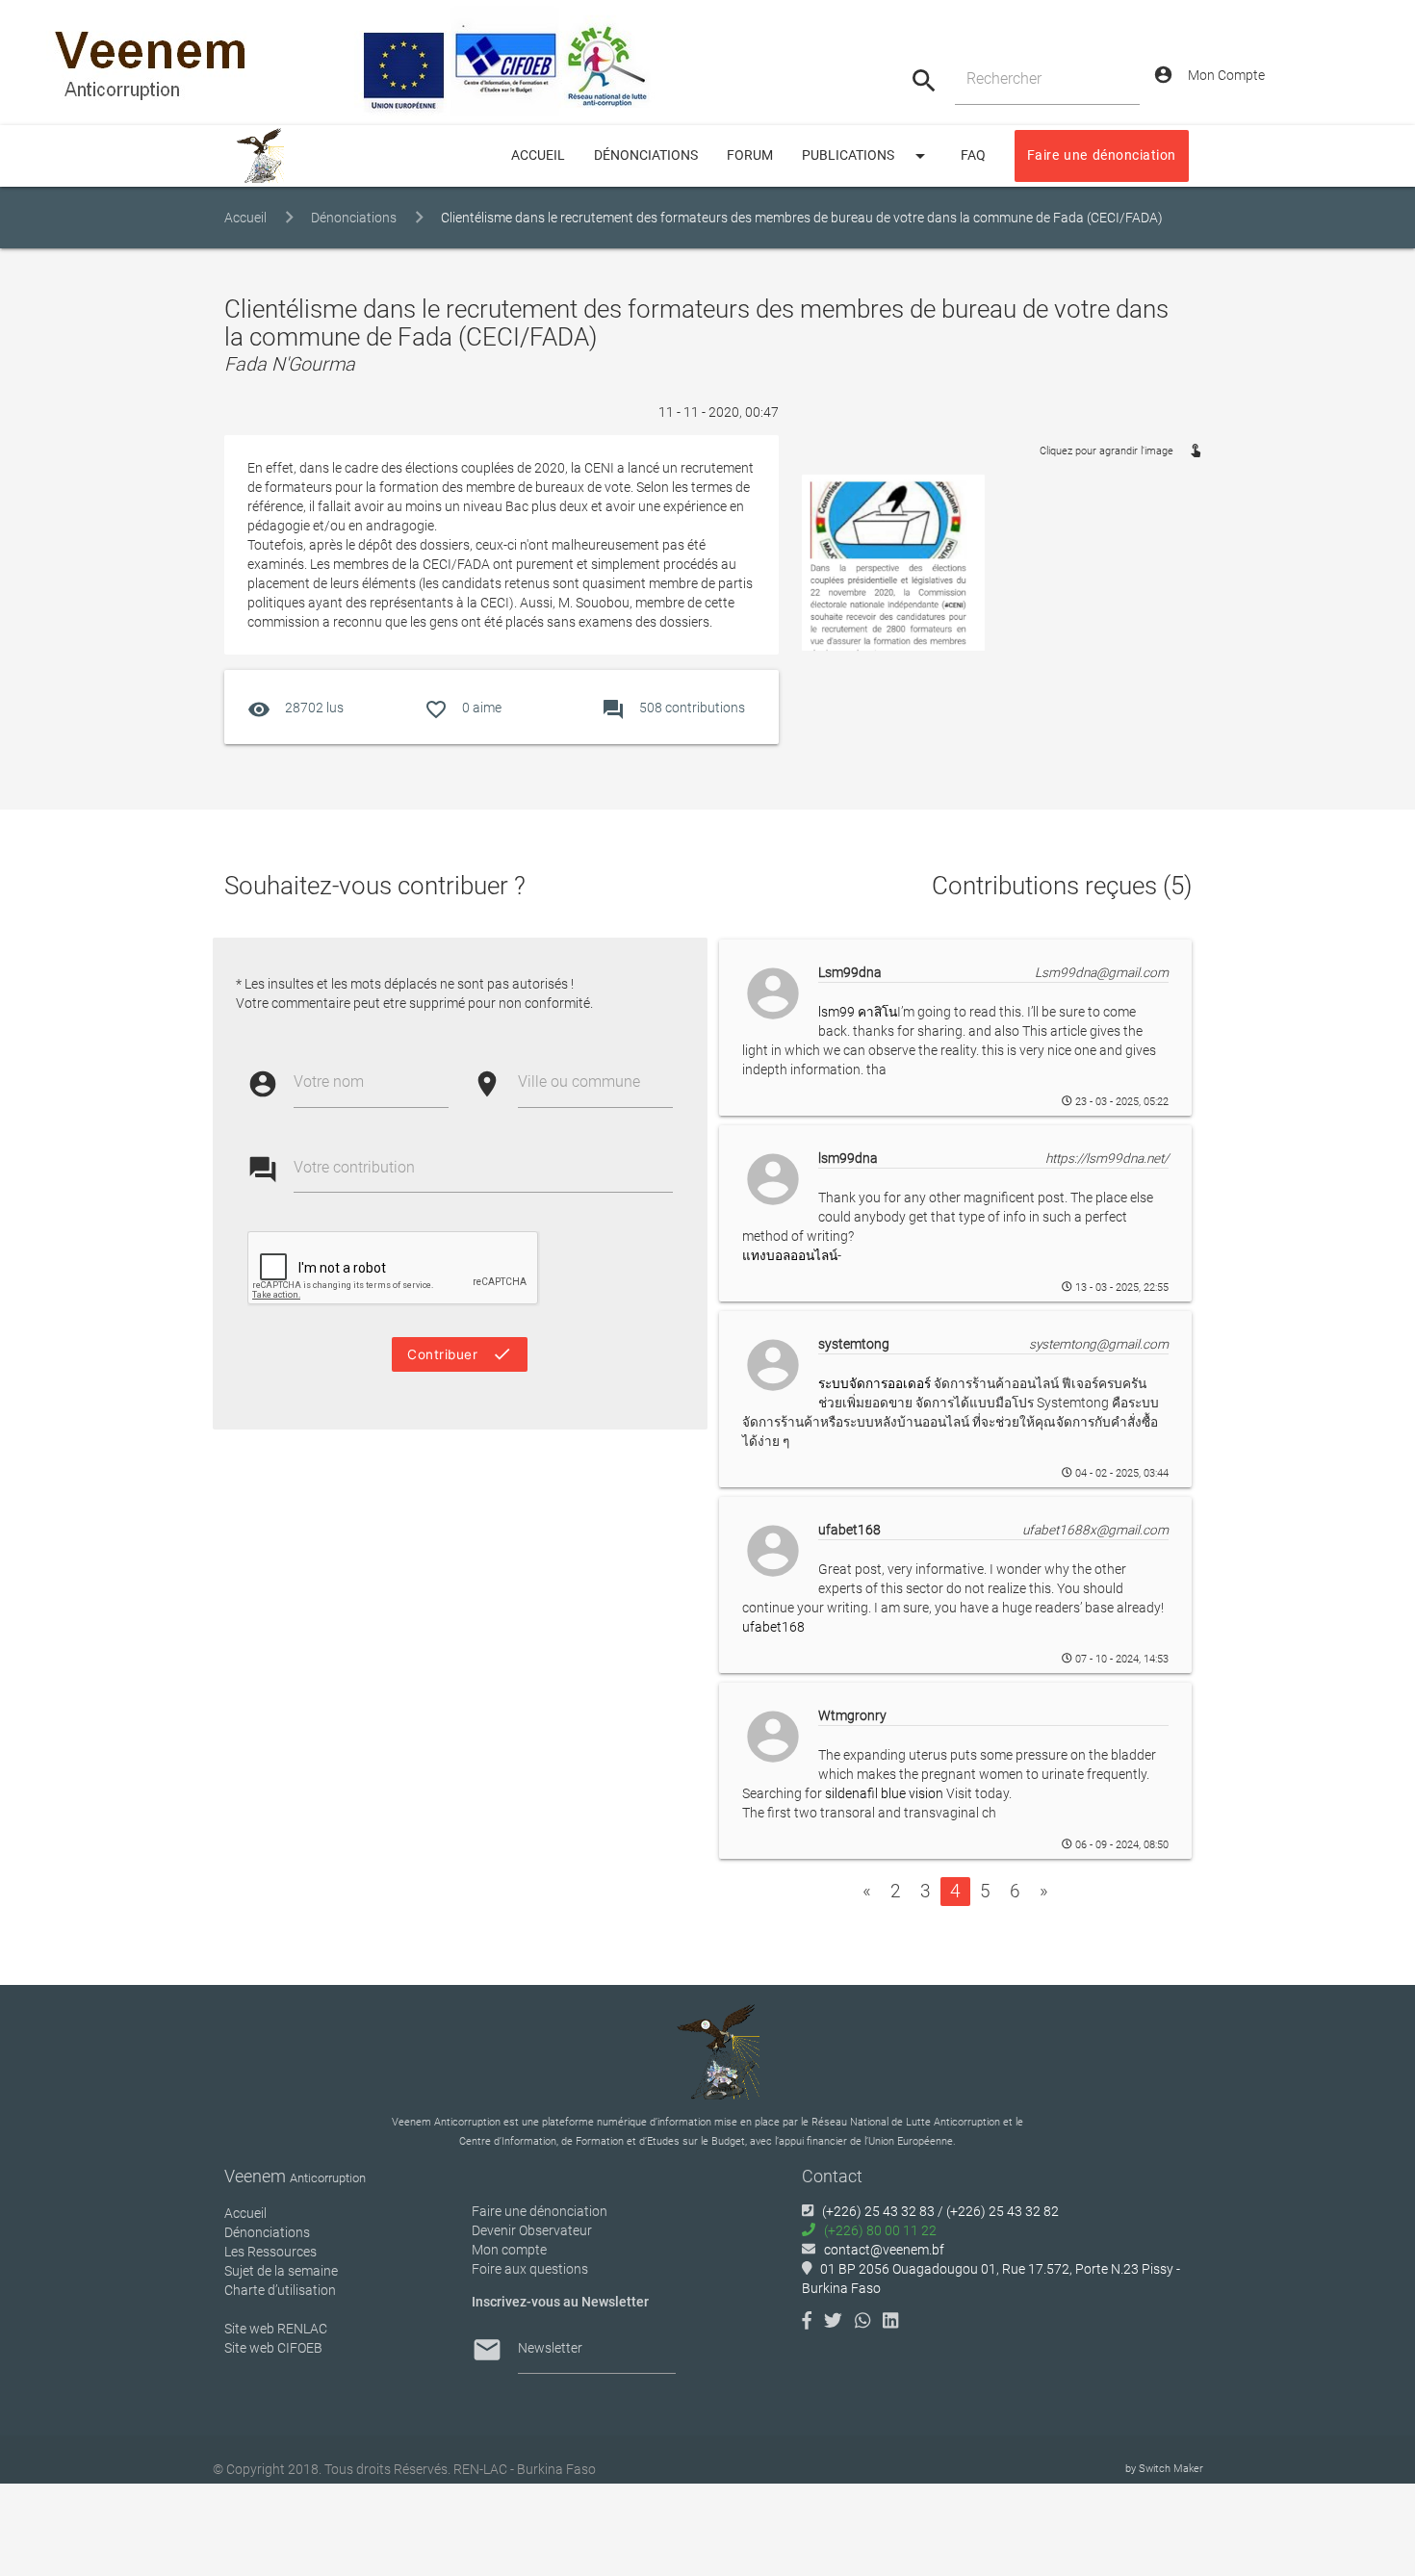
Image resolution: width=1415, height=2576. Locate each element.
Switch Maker (1171, 2469)
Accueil (245, 218)
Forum (750, 155)
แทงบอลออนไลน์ (790, 1255)
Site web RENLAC (276, 2329)
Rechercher (1004, 78)
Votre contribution (354, 1167)
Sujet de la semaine (281, 2271)
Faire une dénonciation (1102, 155)
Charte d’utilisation (280, 2290)
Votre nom (329, 1082)
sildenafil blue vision (884, 1793)
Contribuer (460, 1354)
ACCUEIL (538, 155)
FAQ (973, 155)
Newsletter (550, 2348)
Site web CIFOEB (273, 2348)
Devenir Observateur (532, 2230)
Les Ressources (270, 2252)
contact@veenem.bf (884, 2250)
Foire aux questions (530, 2269)
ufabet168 (773, 1627)
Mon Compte (1209, 75)
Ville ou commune (579, 1082)
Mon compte (509, 2250)
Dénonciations (646, 155)
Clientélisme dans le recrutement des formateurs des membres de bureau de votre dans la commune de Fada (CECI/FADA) (802, 218)
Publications (867, 156)
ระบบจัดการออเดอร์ (875, 1383)
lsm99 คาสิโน (858, 1012)
